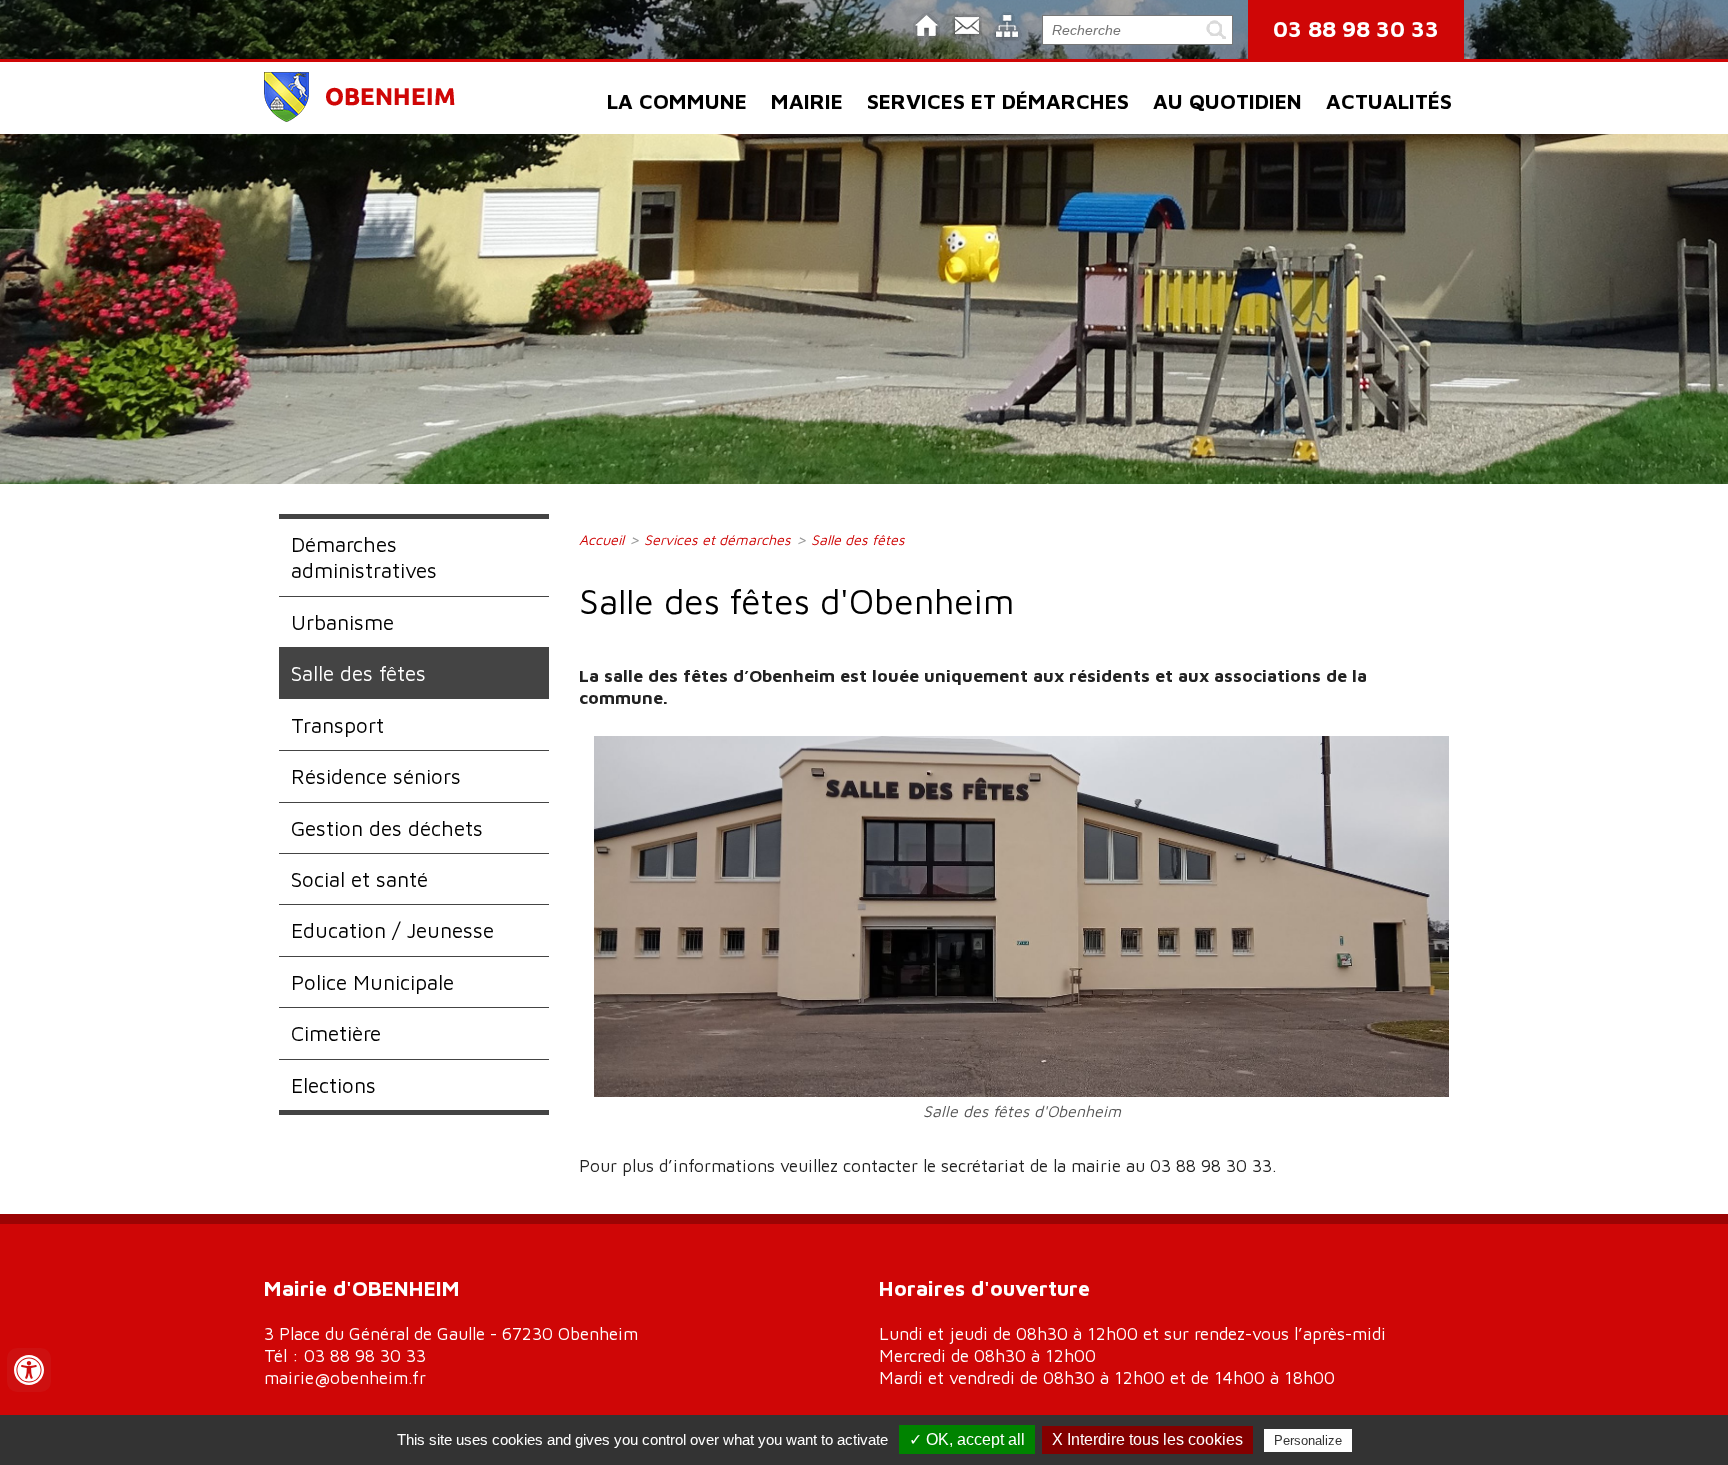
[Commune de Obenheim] (361, 115)
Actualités (1389, 101)
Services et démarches (998, 101)
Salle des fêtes (358, 673)
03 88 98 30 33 (1356, 28)
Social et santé (359, 879)
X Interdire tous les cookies (1147, 1439)
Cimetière (336, 1033)
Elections (333, 1085)
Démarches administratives (364, 557)
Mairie (807, 101)
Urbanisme (342, 622)
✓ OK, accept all (967, 1439)
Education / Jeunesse (392, 930)
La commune (677, 101)
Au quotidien (1227, 101)
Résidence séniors (376, 776)
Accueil (601, 539)
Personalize (1308, 1440)
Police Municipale (372, 982)
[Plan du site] (1007, 28)
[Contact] (967, 28)
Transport (337, 725)
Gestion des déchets (387, 828)
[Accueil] (927, 28)
